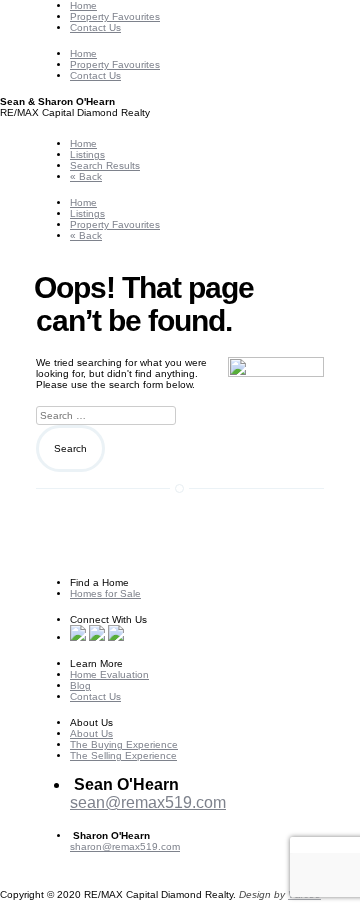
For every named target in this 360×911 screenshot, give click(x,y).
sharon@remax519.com (125, 846)
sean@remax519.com (148, 802)
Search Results (105, 165)
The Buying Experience (124, 744)
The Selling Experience (123, 755)
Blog (80, 685)
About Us (91, 733)
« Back (86, 176)
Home (83, 5)
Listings (87, 154)
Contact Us (95, 27)
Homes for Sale (105, 593)
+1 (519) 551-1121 (113, 857)
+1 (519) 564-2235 (135, 820)
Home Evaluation (109, 674)
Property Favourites (115, 16)
